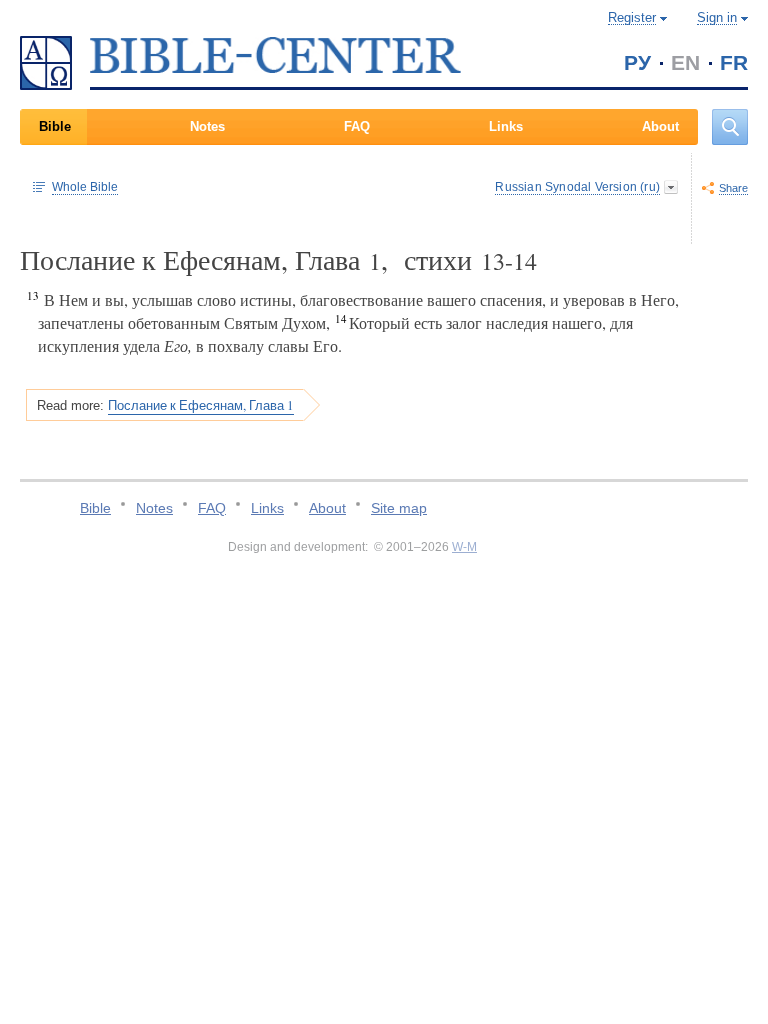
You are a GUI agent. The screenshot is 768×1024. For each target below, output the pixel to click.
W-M (464, 547)
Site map (399, 508)
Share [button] (733, 188)
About (660, 126)
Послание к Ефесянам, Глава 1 (201, 405)
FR (734, 62)
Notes (207, 126)
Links (506, 126)
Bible (55, 126)
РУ (637, 62)
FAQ (357, 126)
